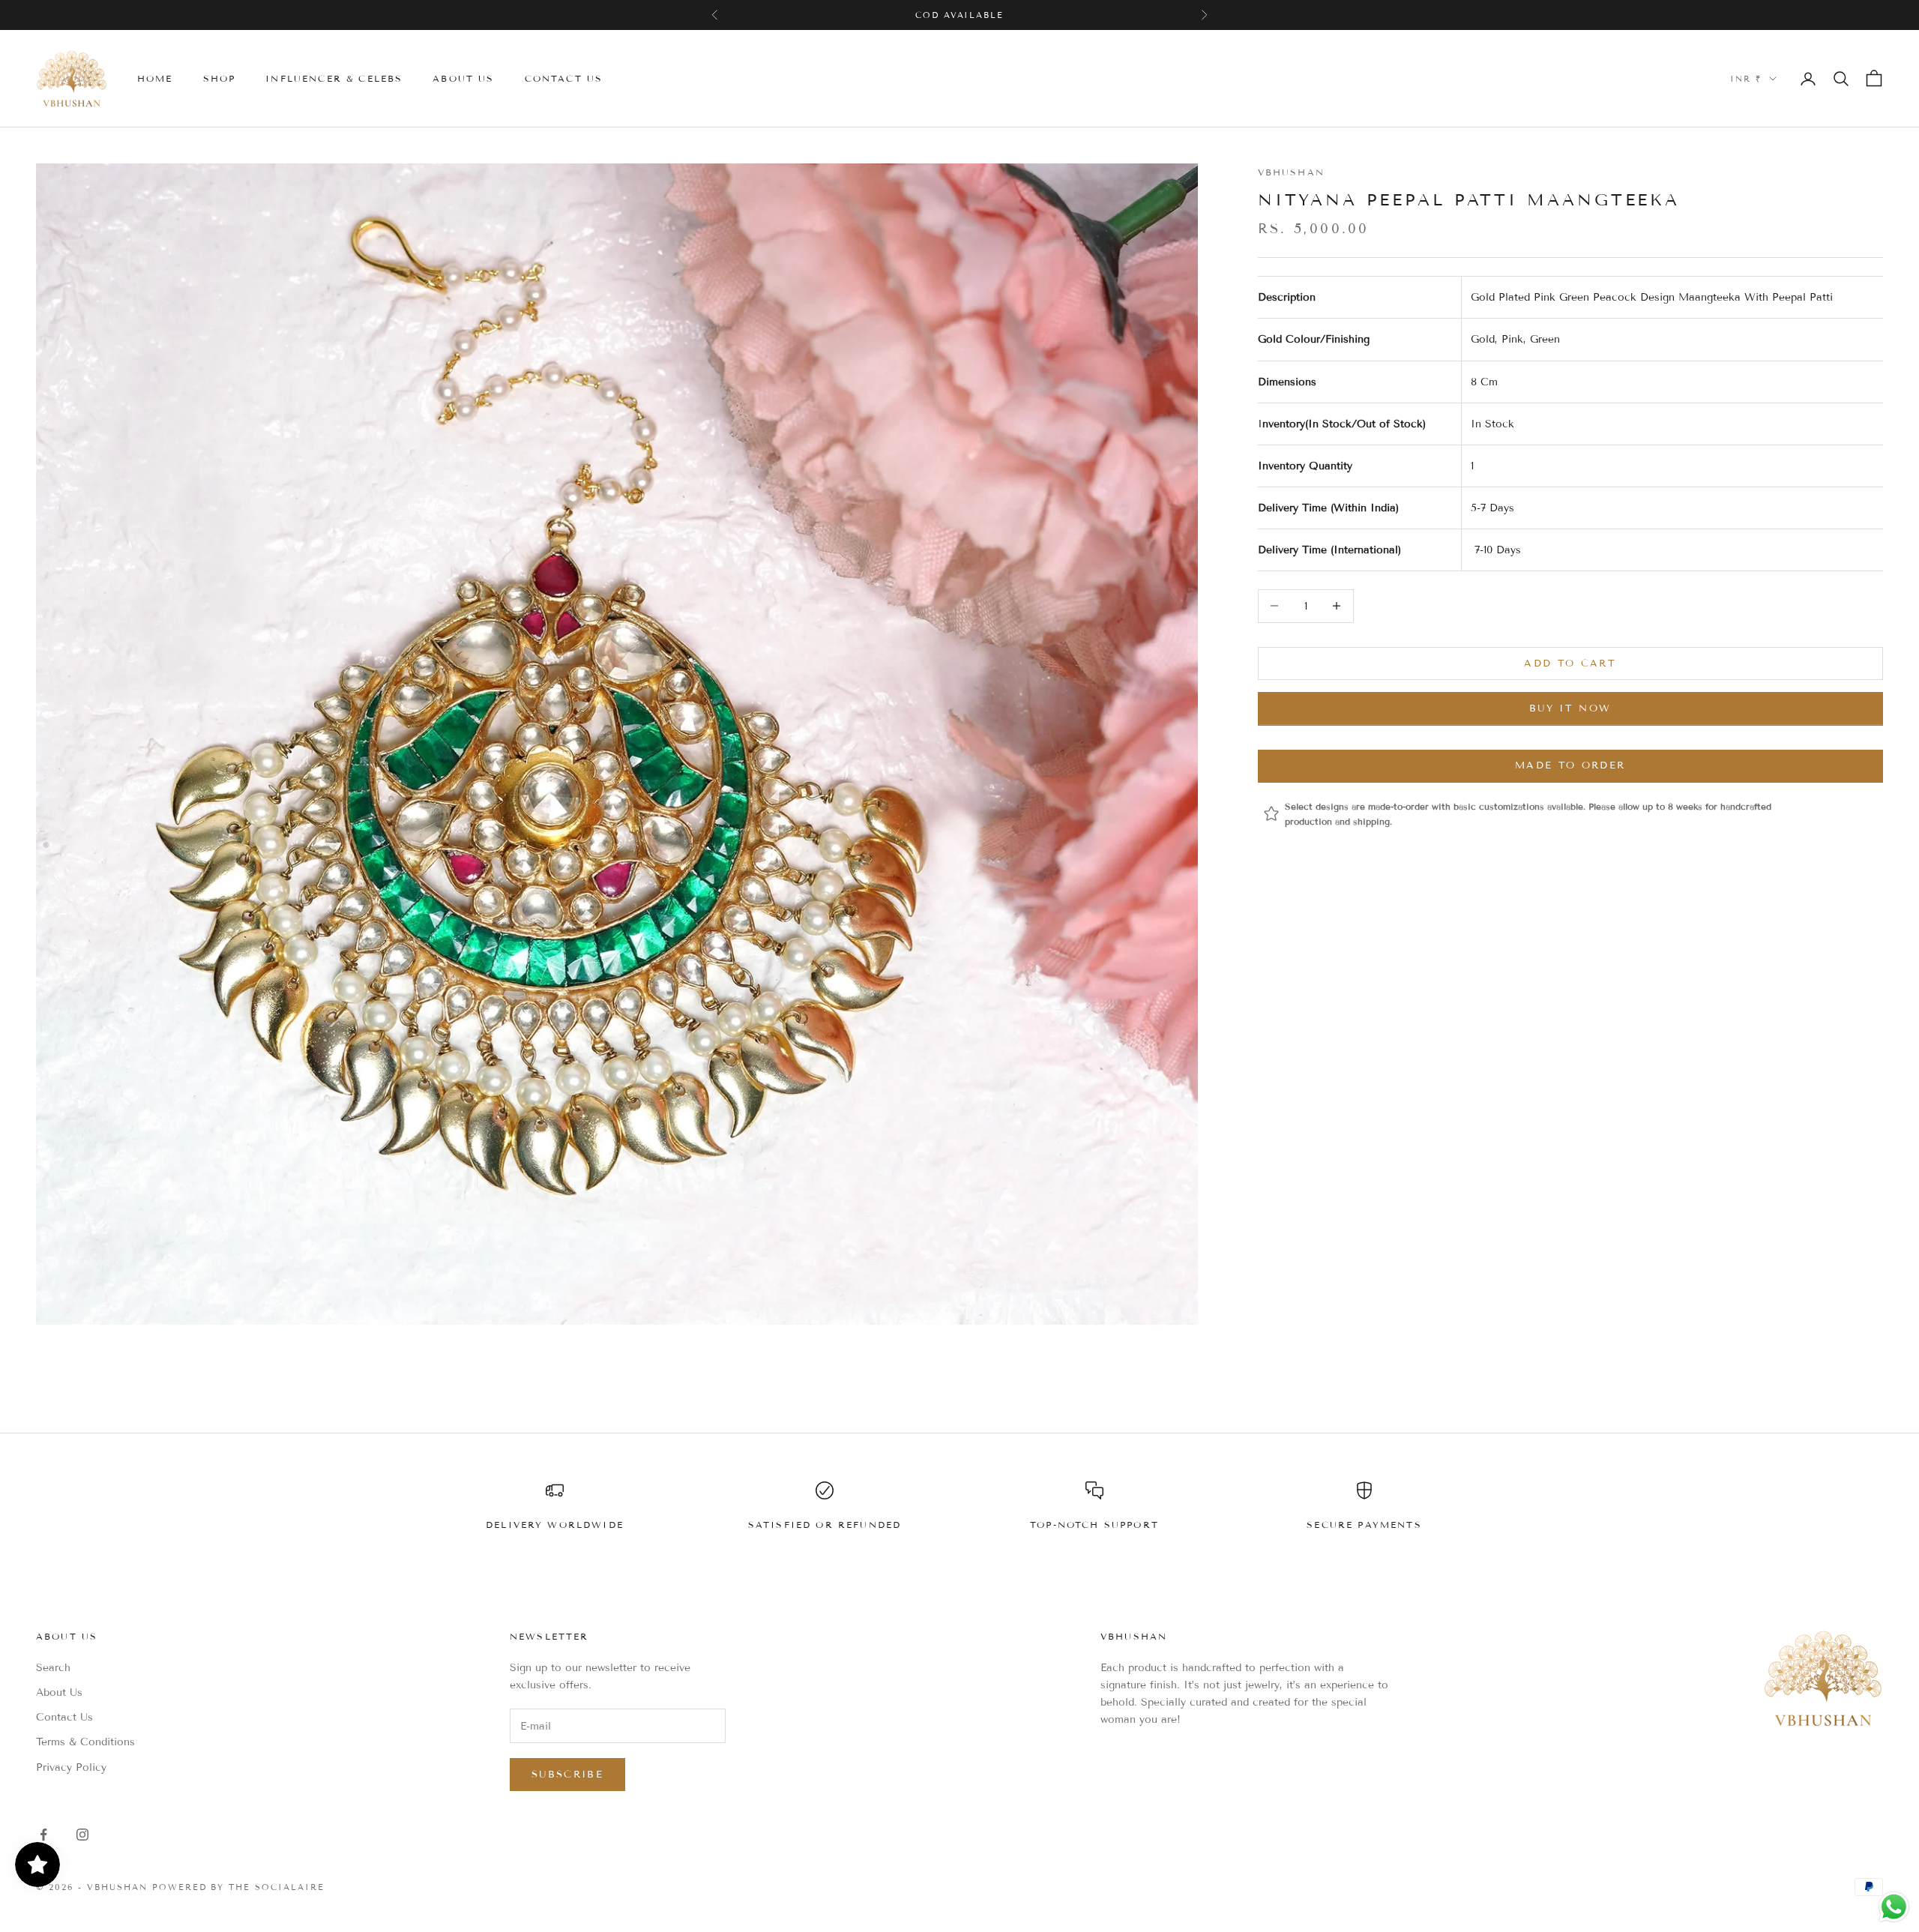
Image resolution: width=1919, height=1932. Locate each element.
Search (53, 1668)
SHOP (220, 78)
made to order (1570, 765)
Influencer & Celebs (334, 78)
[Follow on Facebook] (43, 1835)
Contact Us (64, 1717)
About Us (59, 1692)
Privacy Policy (71, 1767)
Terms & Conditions (85, 1742)
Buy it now (1570, 708)
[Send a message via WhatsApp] (1894, 1907)
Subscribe (567, 1775)
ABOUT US (463, 78)
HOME (155, 78)
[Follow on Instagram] (82, 1835)
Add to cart (1570, 663)
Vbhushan (1291, 172)
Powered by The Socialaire (239, 1887)
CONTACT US (564, 78)
